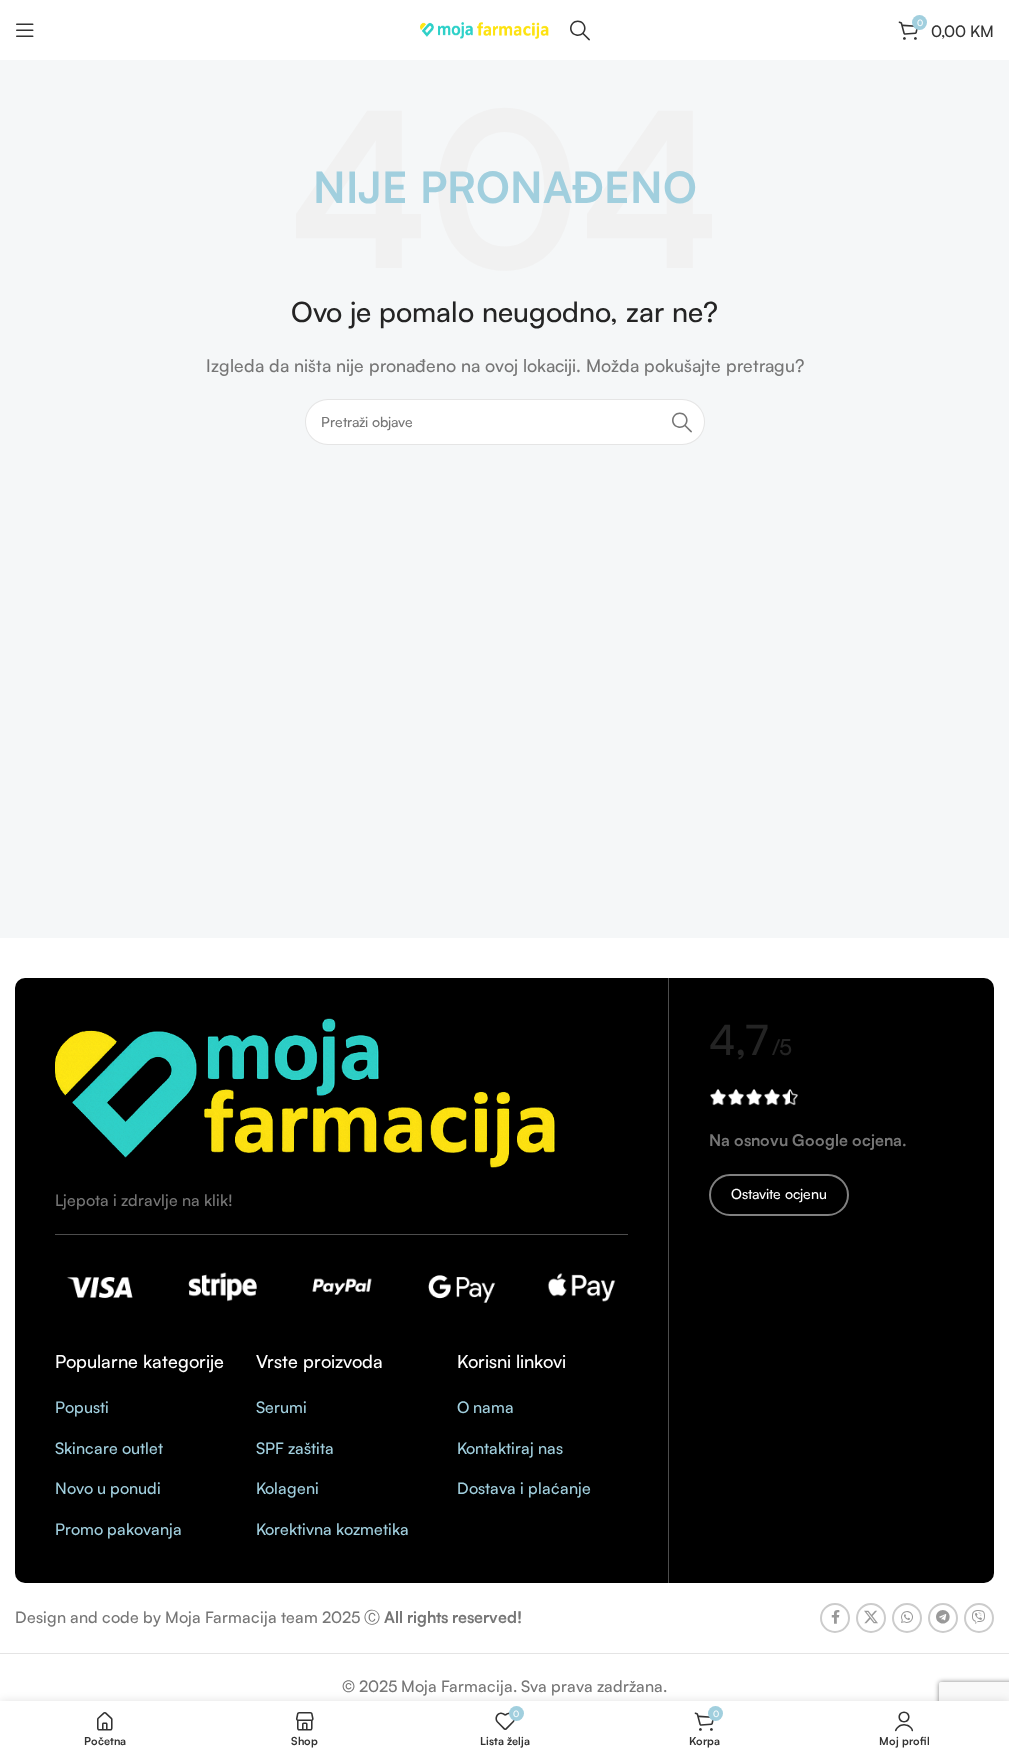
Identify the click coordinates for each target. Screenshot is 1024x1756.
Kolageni (287, 1488)
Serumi (281, 1407)
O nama (485, 1407)
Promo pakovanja (118, 1529)
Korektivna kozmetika (332, 1529)
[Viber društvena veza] (979, 1618)
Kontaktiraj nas (510, 1448)
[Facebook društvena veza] (835, 1618)
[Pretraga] (682, 422)
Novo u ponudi (108, 1488)
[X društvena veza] (871, 1618)
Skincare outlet (109, 1448)
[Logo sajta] (485, 28)
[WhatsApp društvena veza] (907, 1618)
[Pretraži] (580, 30)
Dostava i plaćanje (524, 1488)
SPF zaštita (295, 1448)
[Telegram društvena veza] (943, 1618)
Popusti (82, 1407)
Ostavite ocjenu (779, 1193)
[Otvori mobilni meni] (25, 30)
